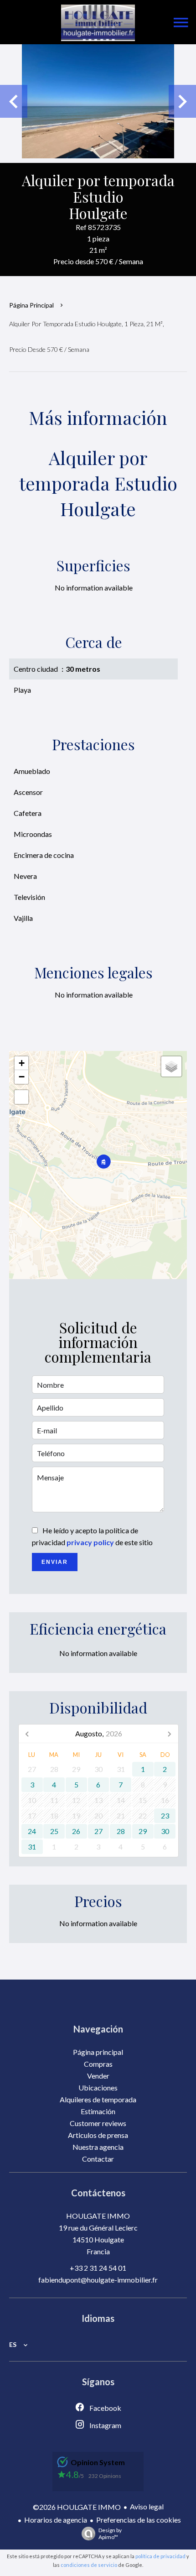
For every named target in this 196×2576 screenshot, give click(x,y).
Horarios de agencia (56, 2520)
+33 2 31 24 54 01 (98, 2268)
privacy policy (90, 1542)
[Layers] (171, 1066)
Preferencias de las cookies (139, 2520)
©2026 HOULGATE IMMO (77, 2507)
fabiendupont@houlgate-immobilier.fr (98, 2280)
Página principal (31, 305)
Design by (110, 2534)
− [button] (22, 1077)
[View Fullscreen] (21, 1097)
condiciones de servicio (89, 2565)
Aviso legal (147, 2506)
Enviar (55, 1562)
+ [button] (22, 1063)
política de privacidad (160, 2556)
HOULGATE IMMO (98, 2216)
